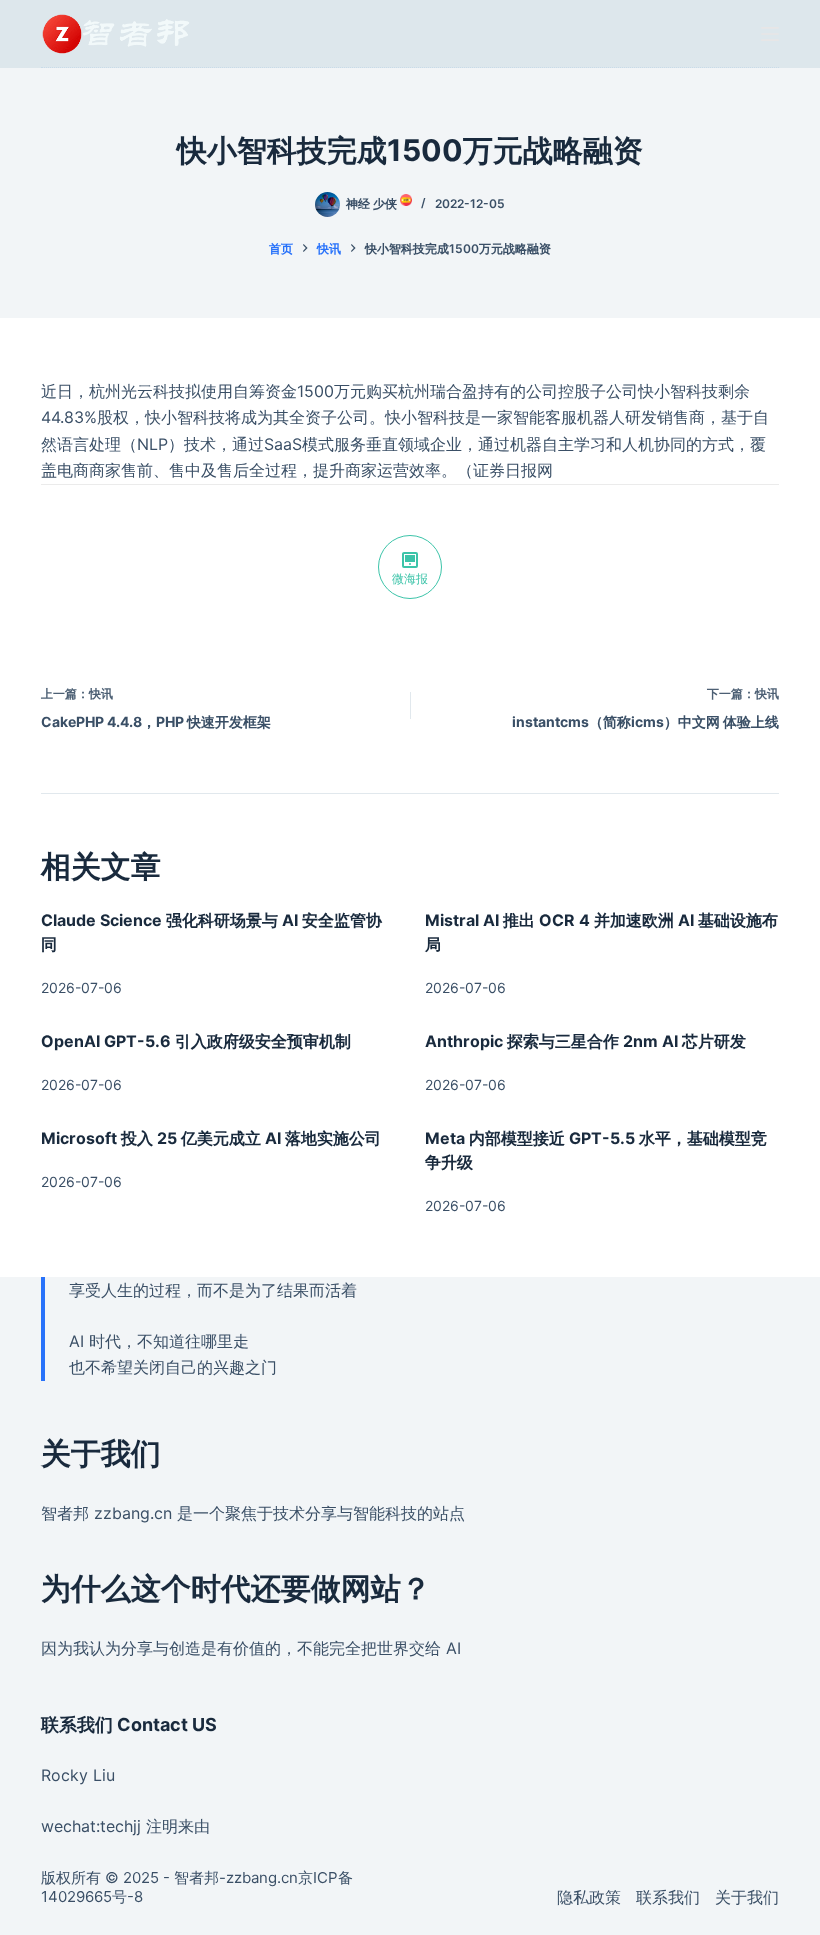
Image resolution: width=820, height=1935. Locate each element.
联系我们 (668, 1897)
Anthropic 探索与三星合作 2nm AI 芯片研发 (585, 1041)
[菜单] (770, 34)
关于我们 (747, 1897)
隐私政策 (589, 1897)
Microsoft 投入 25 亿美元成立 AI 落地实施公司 (211, 1138)
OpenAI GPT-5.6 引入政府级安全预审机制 (196, 1041)
